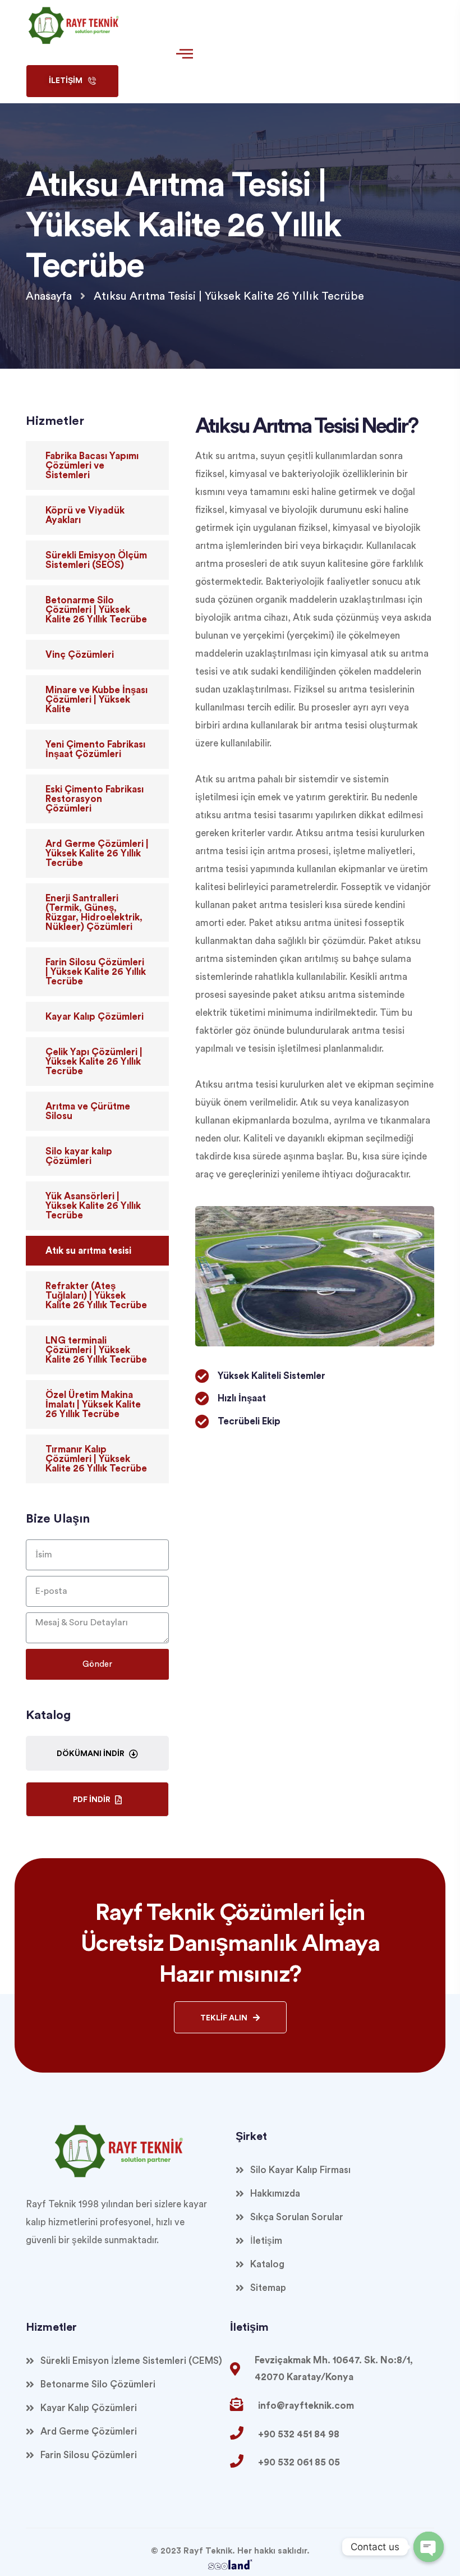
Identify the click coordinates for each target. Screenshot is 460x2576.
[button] (72, 81)
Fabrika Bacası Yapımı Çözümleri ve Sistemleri (92, 466)
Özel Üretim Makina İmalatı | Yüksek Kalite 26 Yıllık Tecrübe (93, 1404)
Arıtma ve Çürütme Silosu (88, 1111)
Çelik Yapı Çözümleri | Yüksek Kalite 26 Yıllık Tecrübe (94, 1062)
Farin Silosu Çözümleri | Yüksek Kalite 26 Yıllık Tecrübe (96, 972)
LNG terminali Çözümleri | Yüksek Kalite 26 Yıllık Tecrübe (96, 1350)
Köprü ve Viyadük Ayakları (85, 515)
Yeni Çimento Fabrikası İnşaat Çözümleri (95, 749)
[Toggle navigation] (182, 55)
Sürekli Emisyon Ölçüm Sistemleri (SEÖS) (96, 560)
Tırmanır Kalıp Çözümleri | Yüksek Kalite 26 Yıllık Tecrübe (96, 1459)
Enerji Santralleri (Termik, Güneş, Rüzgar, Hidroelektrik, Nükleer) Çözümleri (94, 913)
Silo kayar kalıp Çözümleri (79, 1156)
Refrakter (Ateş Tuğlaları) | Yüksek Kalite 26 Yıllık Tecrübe (96, 1296)
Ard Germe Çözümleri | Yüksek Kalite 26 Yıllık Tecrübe (97, 853)
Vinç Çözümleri (80, 655)
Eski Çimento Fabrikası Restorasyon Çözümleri (95, 799)
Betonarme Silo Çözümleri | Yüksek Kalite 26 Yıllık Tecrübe (96, 610)
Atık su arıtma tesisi (88, 1251)
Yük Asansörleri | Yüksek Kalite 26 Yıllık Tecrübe (93, 1206)
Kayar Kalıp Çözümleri (95, 1017)
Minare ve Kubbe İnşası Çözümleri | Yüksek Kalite (96, 700)
